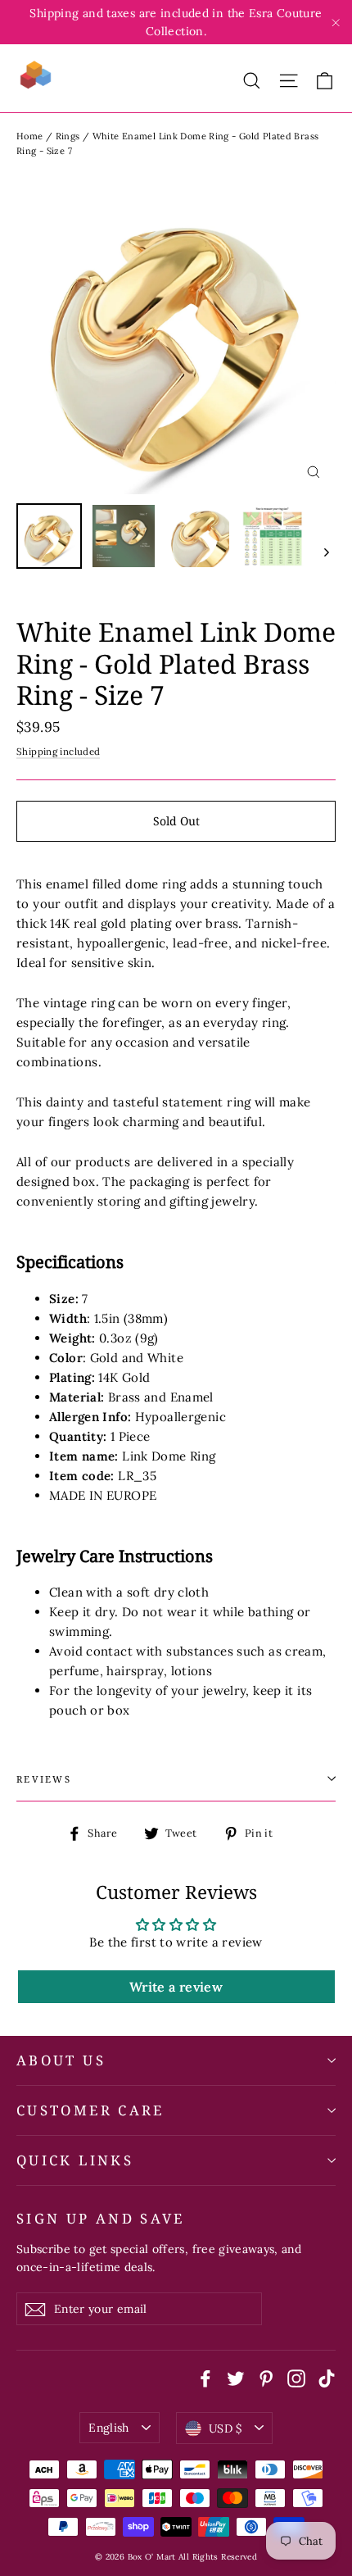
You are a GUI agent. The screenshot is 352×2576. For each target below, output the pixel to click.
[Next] (325, 552)
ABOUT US (61, 2060)
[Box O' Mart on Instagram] (296, 2377)
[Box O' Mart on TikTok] (327, 2377)
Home (30, 136)
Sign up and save (101, 2218)
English (108, 2428)
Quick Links (75, 2160)
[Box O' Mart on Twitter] (236, 2377)
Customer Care (90, 2110)
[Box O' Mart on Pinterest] (266, 2377)
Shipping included (58, 751)
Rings (68, 136)
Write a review (176, 1987)
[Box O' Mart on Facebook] (205, 2377)
